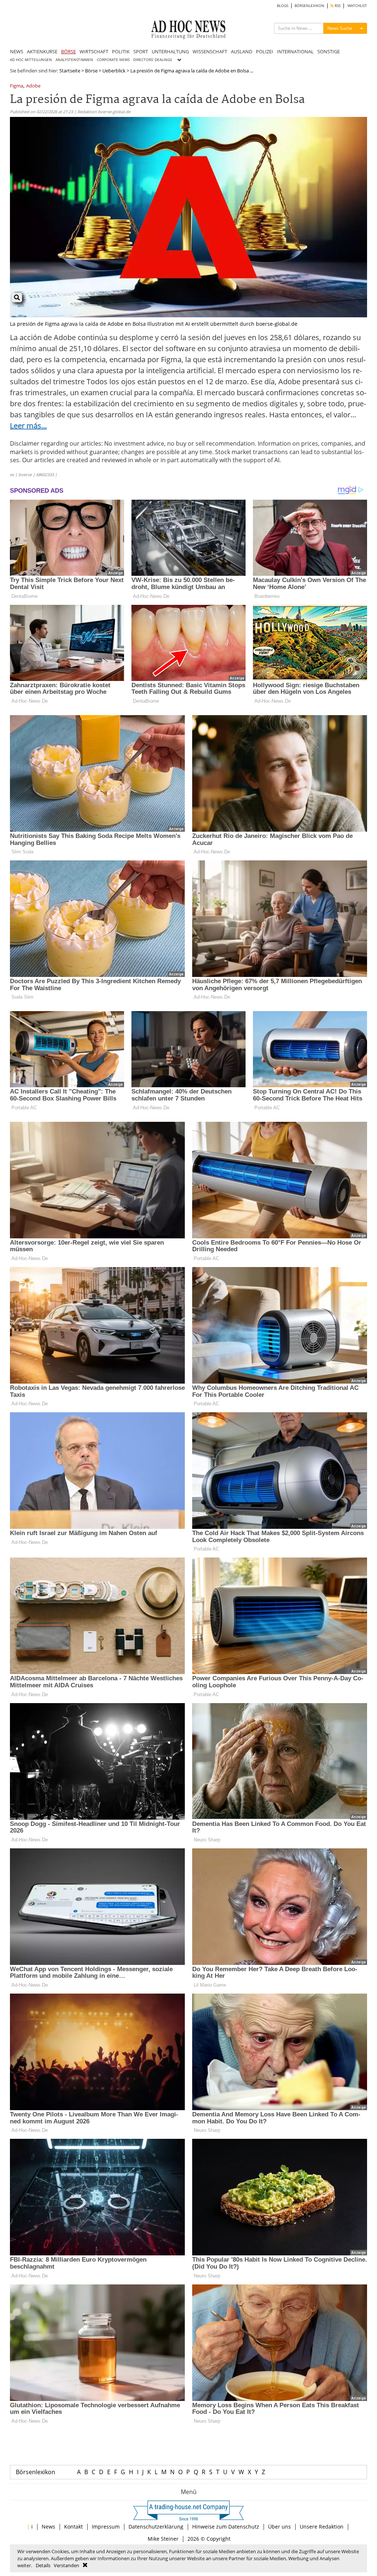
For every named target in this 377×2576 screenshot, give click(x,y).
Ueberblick (114, 71)
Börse (91, 71)
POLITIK (121, 51)
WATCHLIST (357, 6)
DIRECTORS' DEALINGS (153, 60)
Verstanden (66, 2565)
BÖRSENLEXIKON (309, 6)
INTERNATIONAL (295, 51)
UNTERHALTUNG (170, 51)
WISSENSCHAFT (210, 51)
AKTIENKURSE (42, 51)
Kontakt (73, 2527)
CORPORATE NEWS (113, 60)
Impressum (106, 2527)
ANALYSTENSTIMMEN (74, 60)
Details (43, 2565)
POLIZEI (265, 51)
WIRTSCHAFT (94, 51)
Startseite (70, 71)
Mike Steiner (163, 2539)
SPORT (141, 51)
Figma (17, 86)
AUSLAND (242, 51)
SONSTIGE (329, 51)
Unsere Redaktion (322, 2527)
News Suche (340, 28)
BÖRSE (68, 51)
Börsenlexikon (36, 2472)
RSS (337, 6)
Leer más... (28, 426)
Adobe (33, 86)
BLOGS (283, 6)
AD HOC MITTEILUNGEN (31, 60)
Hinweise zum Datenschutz (226, 2527)
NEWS (17, 51)
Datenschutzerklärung (156, 2527)
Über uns (279, 2527)
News (48, 2527)
